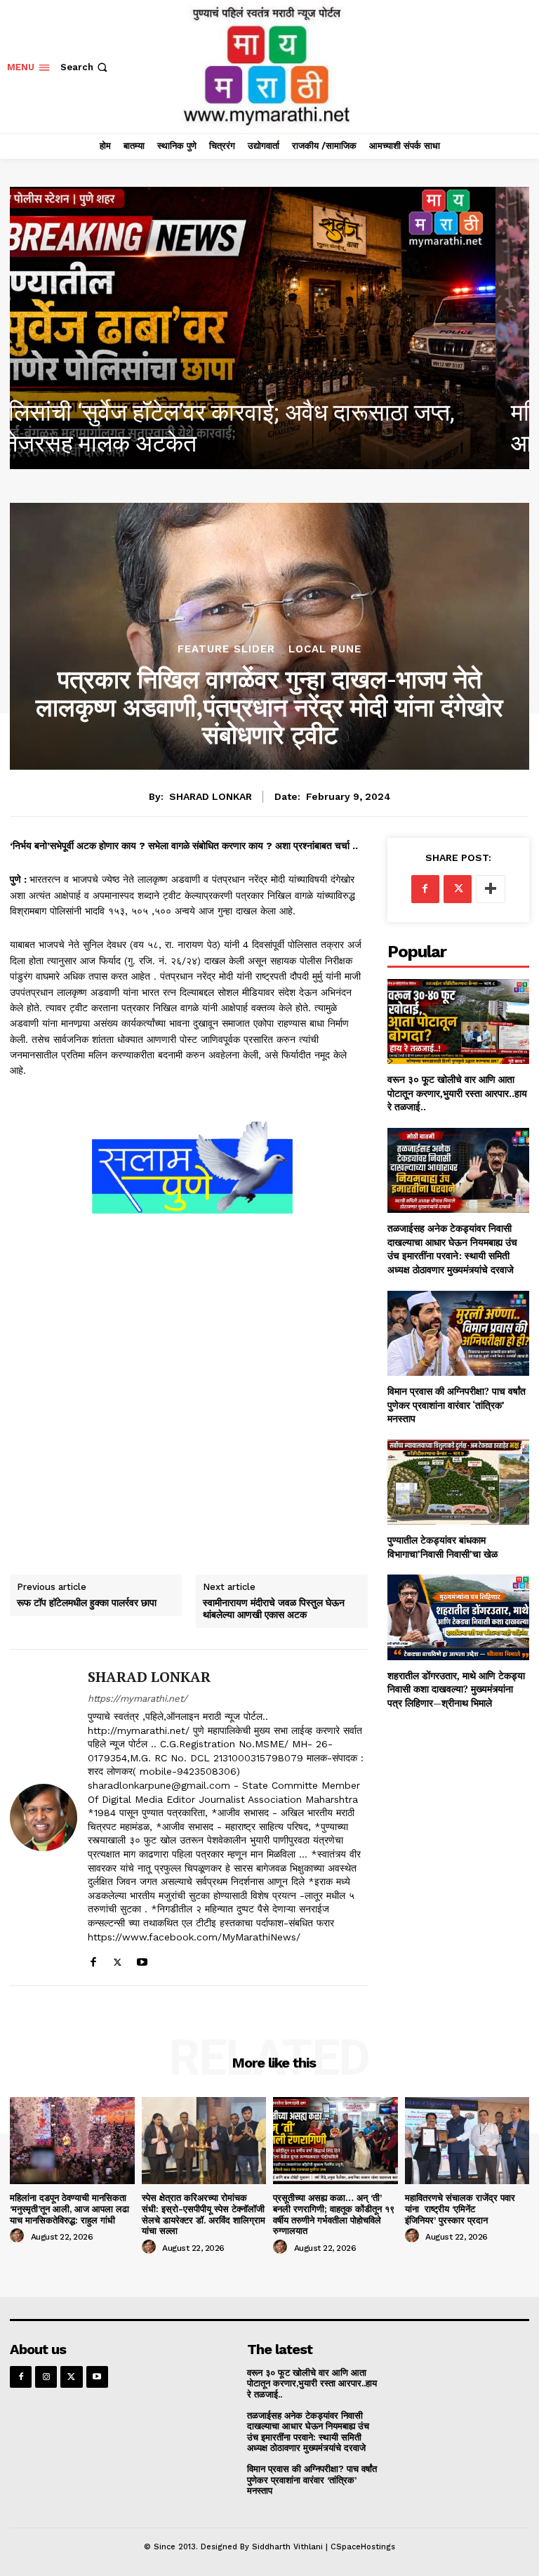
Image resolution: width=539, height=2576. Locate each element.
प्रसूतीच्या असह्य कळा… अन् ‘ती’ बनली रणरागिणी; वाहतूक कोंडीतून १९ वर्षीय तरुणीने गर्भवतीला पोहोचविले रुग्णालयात (334, 2214)
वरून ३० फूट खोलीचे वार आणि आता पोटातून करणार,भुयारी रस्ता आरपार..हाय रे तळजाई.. (457, 1093)
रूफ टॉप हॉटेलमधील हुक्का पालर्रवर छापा (87, 1603)
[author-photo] (19, 2236)
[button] (85, 67)
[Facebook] (93, 1959)
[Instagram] (46, 2377)
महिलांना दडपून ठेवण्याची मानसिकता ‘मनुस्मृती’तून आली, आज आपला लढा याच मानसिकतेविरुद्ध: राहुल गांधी (69, 2209)
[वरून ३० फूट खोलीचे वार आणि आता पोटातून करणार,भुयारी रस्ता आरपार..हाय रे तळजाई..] (458, 1021)
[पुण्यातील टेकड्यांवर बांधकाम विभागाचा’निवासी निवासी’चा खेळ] (458, 1482)
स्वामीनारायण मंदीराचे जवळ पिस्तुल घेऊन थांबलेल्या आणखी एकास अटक (274, 1609)
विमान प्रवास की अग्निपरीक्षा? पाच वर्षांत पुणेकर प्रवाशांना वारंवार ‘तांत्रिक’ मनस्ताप (457, 1405)
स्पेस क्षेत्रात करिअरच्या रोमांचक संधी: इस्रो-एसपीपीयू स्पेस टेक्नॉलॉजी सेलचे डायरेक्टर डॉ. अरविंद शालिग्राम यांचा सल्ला (204, 2214)
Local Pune (325, 649)
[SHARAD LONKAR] (44, 1818)
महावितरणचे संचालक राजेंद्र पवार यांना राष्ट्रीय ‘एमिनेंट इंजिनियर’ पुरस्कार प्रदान (460, 2209)
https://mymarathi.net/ (138, 1698)
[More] (491, 889)
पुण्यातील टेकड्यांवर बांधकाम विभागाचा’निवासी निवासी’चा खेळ (442, 1547)
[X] (118, 1959)
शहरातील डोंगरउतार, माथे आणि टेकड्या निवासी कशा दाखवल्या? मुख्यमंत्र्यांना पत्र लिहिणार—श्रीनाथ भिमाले (456, 1689)
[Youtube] (142, 1959)
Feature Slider (226, 649)
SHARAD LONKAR (211, 796)
